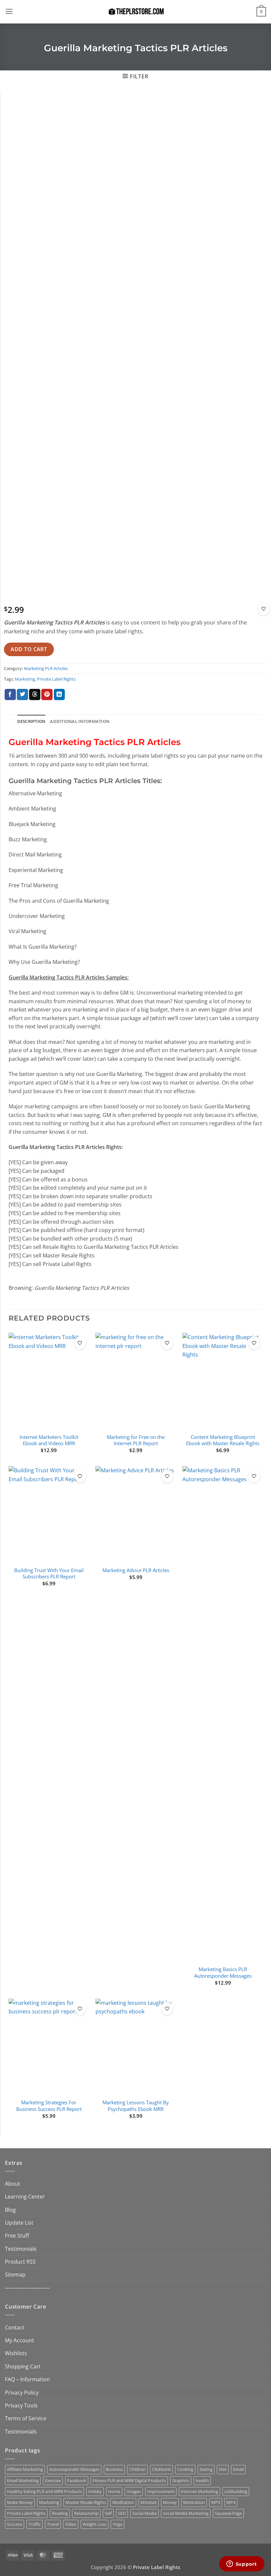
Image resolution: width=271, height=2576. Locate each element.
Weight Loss (95, 2524)
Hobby (95, 2491)
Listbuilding (236, 2491)
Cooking (185, 2469)
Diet (223, 2469)
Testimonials (21, 2249)
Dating (206, 2469)
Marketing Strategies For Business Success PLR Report (49, 2106)
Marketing (25, 679)
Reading (60, 2513)
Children (137, 2469)
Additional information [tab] (80, 721)
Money (170, 2502)
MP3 (216, 2502)
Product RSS (20, 2261)
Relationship (86, 2513)
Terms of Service (26, 2418)
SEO (122, 2513)
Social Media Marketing (186, 2513)
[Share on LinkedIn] (59, 695)
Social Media (144, 2513)
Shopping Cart (23, 2366)
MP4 (231, 2502)
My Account (19, 2340)
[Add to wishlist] (264, 609)
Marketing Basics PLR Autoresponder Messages (223, 1972)
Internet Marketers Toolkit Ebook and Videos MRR (49, 1440)
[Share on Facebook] (10, 695)
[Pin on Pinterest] (47, 695)
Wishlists (16, 2353)
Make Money (20, 2502)
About (13, 2183)
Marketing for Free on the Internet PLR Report (136, 1440)
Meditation (123, 2502)
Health (202, 2480)
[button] (9, 12)
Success (15, 2524)
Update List (19, 2222)
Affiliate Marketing (25, 2469)
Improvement (161, 2491)
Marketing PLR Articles (46, 668)
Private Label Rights (56, 679)
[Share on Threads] (35, 695)
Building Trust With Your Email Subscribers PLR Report (49, 1573)
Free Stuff (17, 2235)
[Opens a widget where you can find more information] (242, 2564)
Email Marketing (23, 2480)
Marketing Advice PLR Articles (136, 1570)
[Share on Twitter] (22, 695)
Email (238, 2469)
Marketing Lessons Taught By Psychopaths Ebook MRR (136, 2106)
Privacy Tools (21, 2405)
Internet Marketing (199, 2491)
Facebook (77, 2480)
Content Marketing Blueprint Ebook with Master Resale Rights (223, 1440)
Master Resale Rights (86, 2502)
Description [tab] (31, 721)
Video (71, 2524)
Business (114, 2469)
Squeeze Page (228, 2513)
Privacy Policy (22, 2392)
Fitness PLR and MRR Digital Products (129, 2480)
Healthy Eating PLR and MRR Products (44, 2491)
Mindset (149, 2502)
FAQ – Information (27, 2379)
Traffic (35, 2524)
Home (114, 2491)
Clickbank (161, 2469)
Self (108, 2513)
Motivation (194, 2502)
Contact (15, 2327)
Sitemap (15, 2274)
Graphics (181, 2480)
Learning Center (25, 2196)
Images (134, 2491)
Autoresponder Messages (74, 2469)
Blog (10, 2210)
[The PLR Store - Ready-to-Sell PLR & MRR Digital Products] (135, 12)
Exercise (53, 2480)
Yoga (117, 2524)
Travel (53, 2524)
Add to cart (29, 649)
